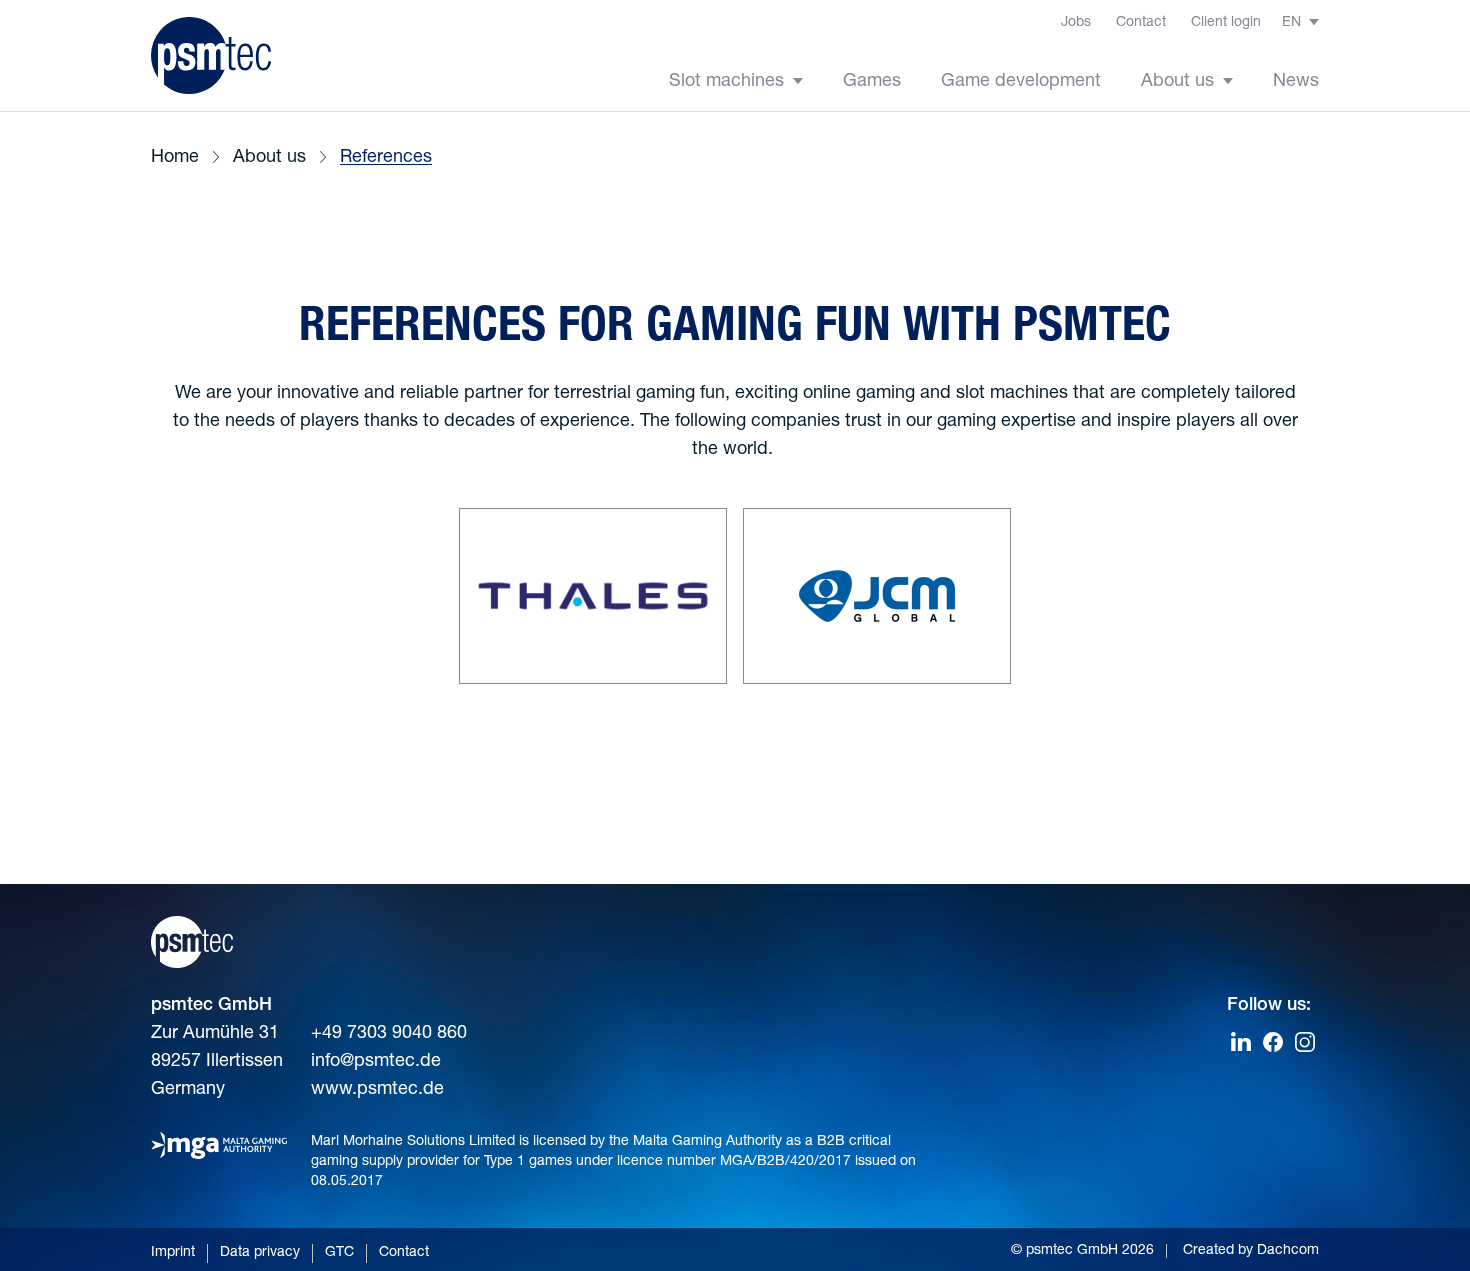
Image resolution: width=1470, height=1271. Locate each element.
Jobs (1076, 23)
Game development (1021, 82)
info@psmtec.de (376, 1062)
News (1296, 82)
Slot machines (729, 82)
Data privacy (260, 1253)
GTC (339, 1253)
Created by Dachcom (1251, 1251)
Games (872, 82)
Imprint (173, 1253)
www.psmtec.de (377, 1090)
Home (175, 158)
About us (1180, 82)
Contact (1141, 23)
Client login (1226, 23)
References (386, 158)
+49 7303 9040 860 (389, 1034)
